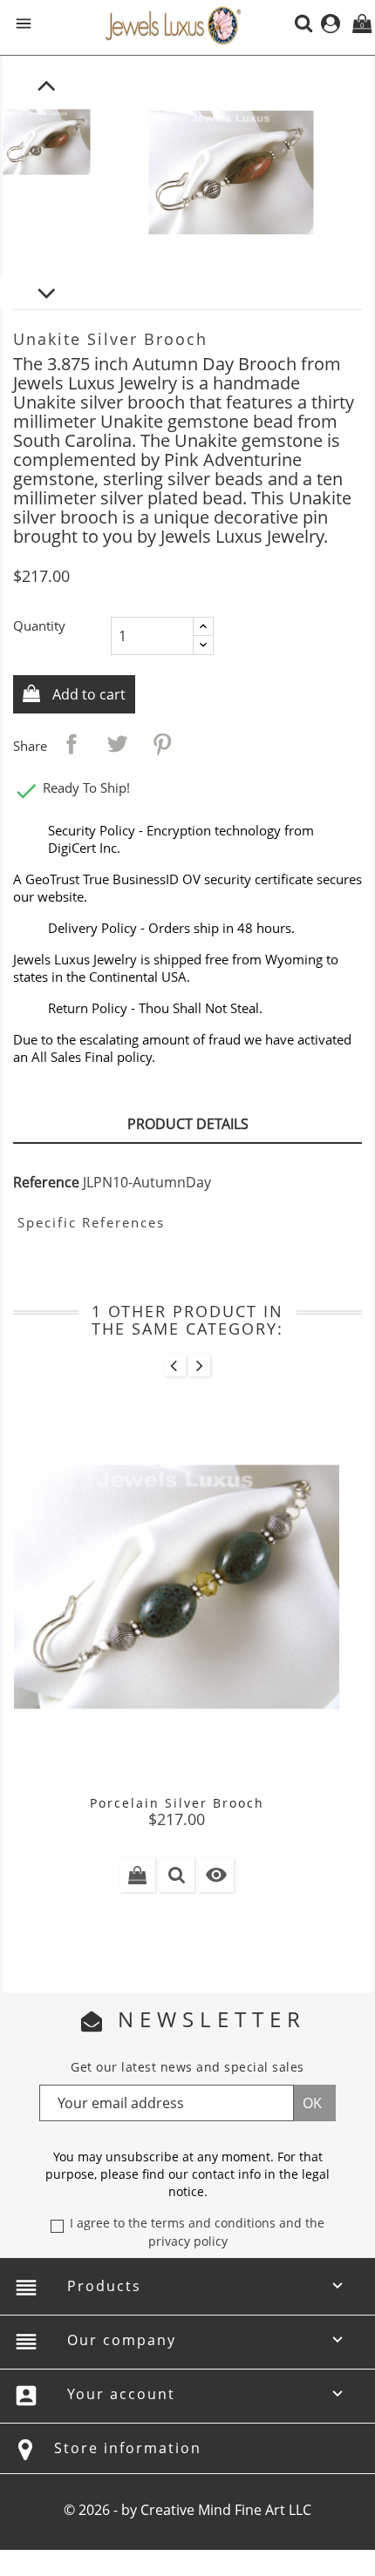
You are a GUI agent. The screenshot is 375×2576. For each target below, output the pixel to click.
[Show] (177, 1875)
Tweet (117, 744)
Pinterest (162, 744)
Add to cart (87, 694)
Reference (46, 1182)
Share (72, 744)
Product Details (188, 1124)
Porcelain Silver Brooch (177, 1803)
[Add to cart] (138, 1875)
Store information (128, 2448)
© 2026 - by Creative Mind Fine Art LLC (187, 2510)
